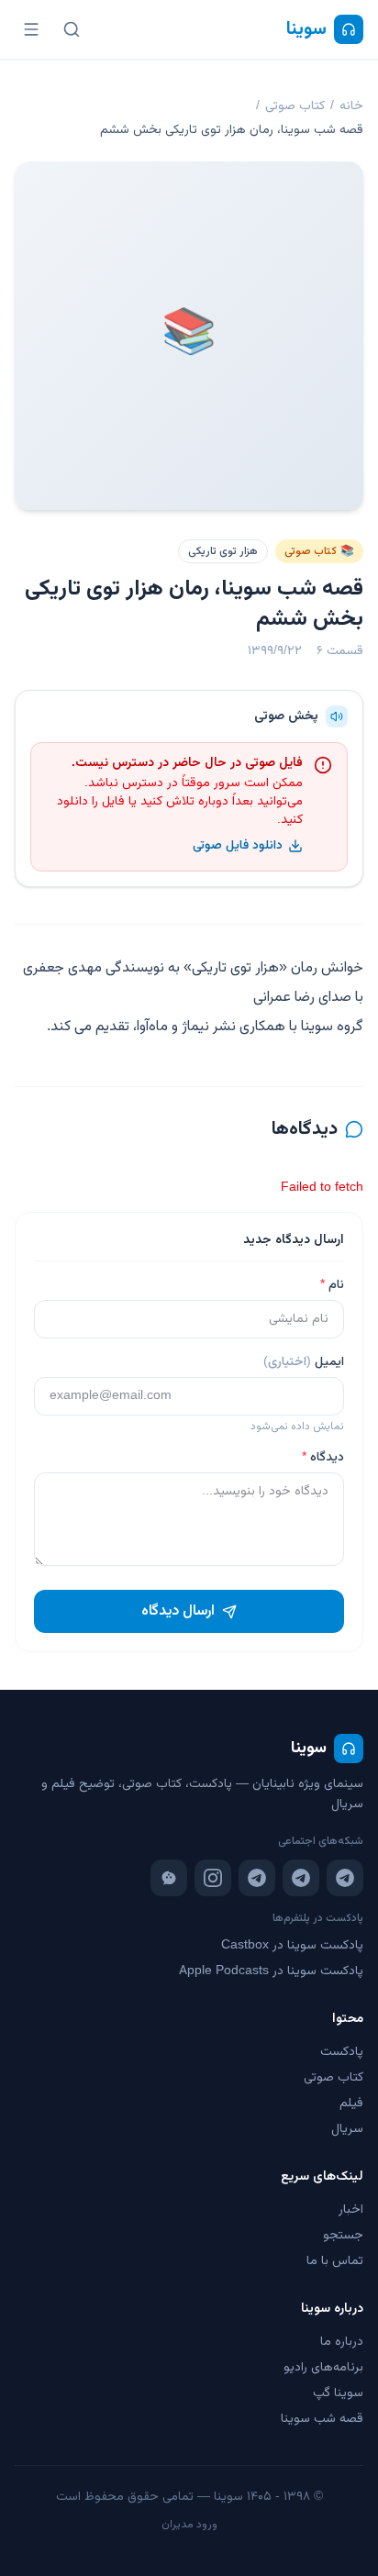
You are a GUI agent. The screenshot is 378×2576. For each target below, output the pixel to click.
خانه (351, 106)
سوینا (306, 29)
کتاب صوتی (295, 106)
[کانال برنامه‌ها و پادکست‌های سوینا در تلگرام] (301, 1878)
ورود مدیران (189, 2525)
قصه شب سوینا (322, 2419)
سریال (347, 2129)
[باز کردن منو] (31, 29)
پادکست (342, 2052)
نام (332, 1285)
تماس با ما (335, 2261)
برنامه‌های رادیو (323, 2368)
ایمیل (304, 1362)
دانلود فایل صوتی (238, 846)
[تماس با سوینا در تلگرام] (257, 1878)
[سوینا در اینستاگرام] (213, 1878)
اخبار (351, 2210)
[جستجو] (72, 29)
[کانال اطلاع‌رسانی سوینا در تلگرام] (345, 1878)
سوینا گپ (338, 2393)
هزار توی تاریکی (223, 551)
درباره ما (342, 2342)
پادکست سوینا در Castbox (292, 1946)
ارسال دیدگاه (178, 1611)
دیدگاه (323, 1458)
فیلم (351, 2104)
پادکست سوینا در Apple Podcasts (271, 1971)
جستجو (343, 2236)
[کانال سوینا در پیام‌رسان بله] (169, 1878)
